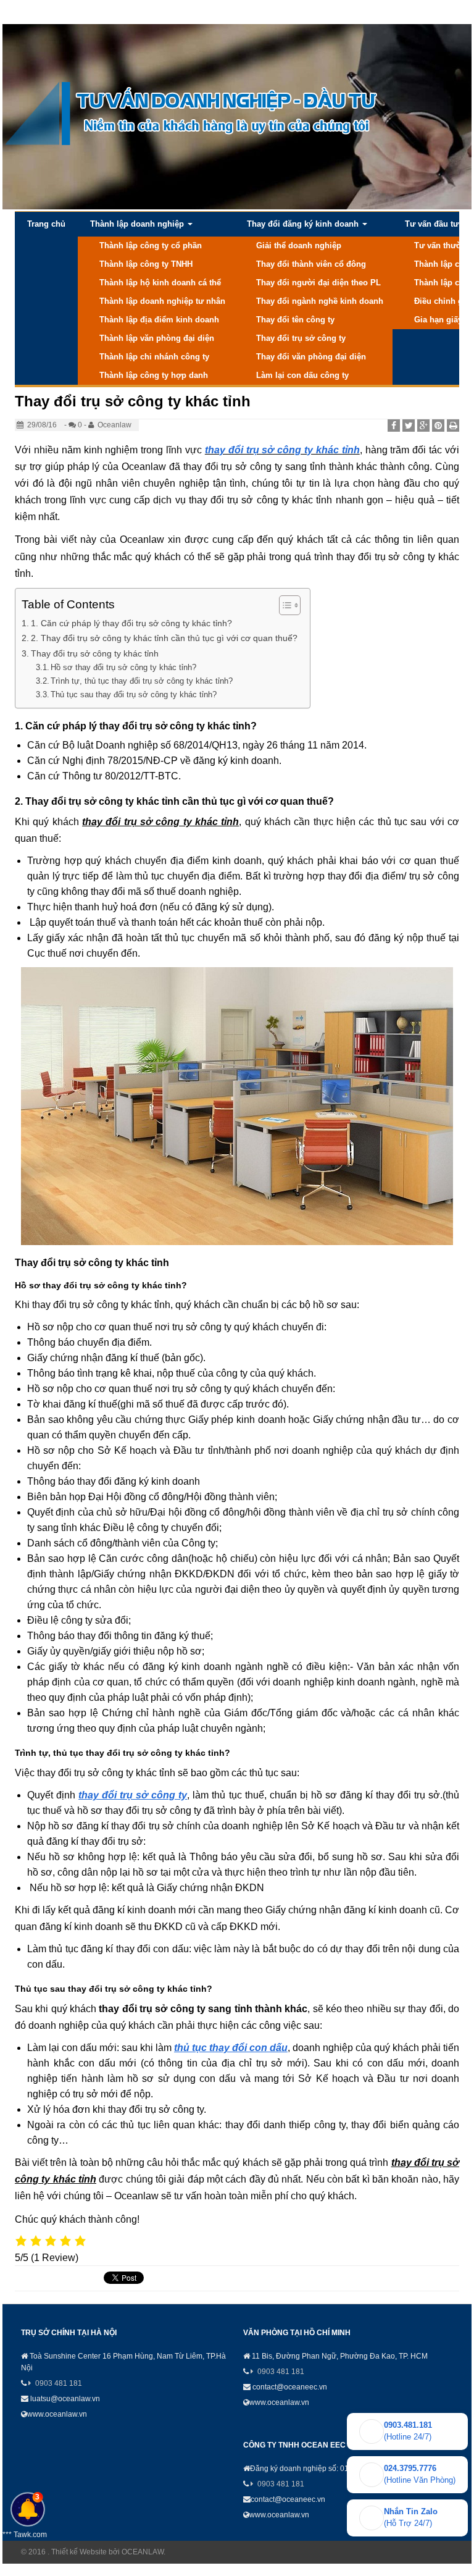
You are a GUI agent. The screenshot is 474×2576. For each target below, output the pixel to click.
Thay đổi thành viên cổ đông (311, 264)
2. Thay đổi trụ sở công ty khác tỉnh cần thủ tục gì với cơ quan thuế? (164, 638)
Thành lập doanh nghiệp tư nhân (162, 301)
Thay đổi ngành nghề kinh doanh (320, 301)
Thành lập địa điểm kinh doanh (159, 320)
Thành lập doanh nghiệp (138, 224)
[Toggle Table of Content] (284, 605)
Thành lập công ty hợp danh (154, 375)
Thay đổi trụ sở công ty (301, 338)
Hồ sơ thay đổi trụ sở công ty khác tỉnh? (123, 667)
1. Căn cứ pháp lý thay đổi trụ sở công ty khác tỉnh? (131, 623)
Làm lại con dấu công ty (302, 375)
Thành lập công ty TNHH (146, 264)
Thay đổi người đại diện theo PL (318, 283)
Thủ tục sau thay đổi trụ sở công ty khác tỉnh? (134, 694)
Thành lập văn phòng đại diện (157, 338)
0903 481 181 (59, 2383)
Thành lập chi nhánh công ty (154, 357)
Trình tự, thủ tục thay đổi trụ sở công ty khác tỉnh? (142, 681)
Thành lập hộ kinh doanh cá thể (160, 283)
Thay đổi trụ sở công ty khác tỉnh (95, 653)
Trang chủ (46, 224)
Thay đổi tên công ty (295, 320)
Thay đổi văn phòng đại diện (311, 357)
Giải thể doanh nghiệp (299, 245)
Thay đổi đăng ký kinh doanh (304, 224)
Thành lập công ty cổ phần (151, 245)
